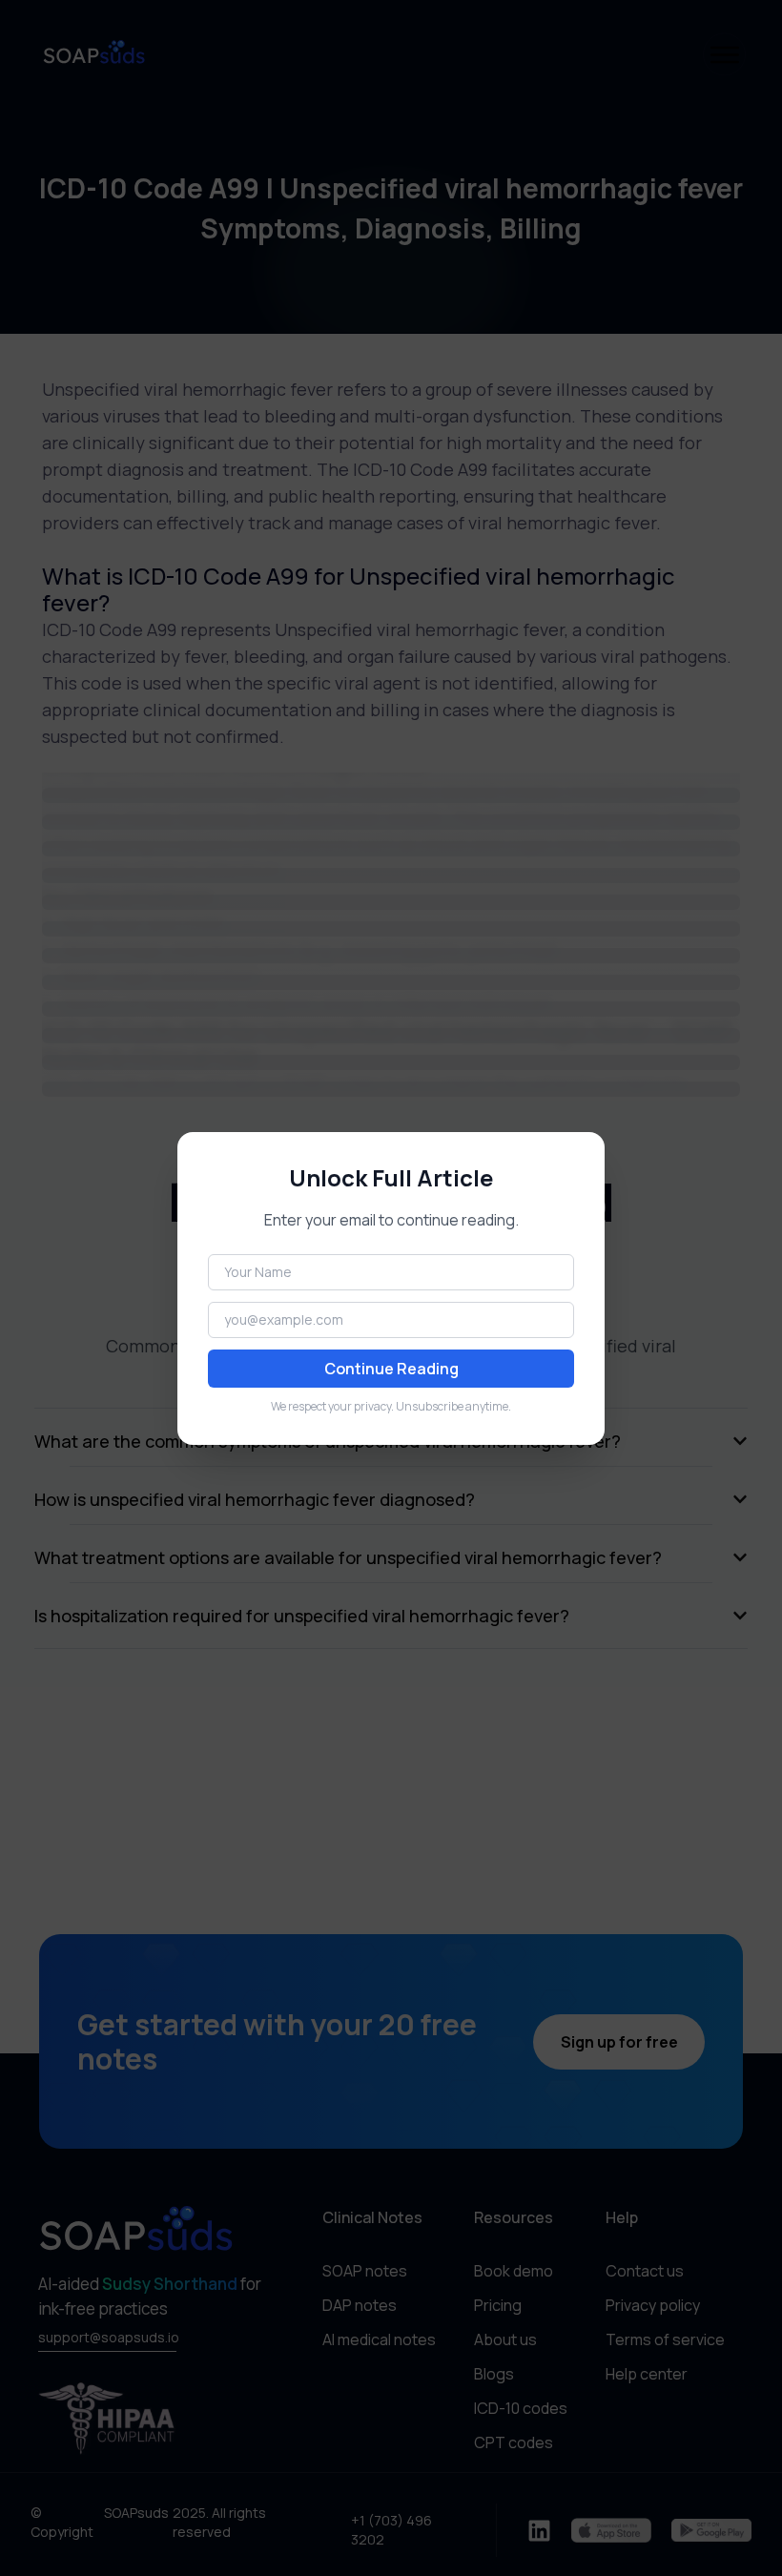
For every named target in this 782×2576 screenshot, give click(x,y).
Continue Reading (391, 1369)
